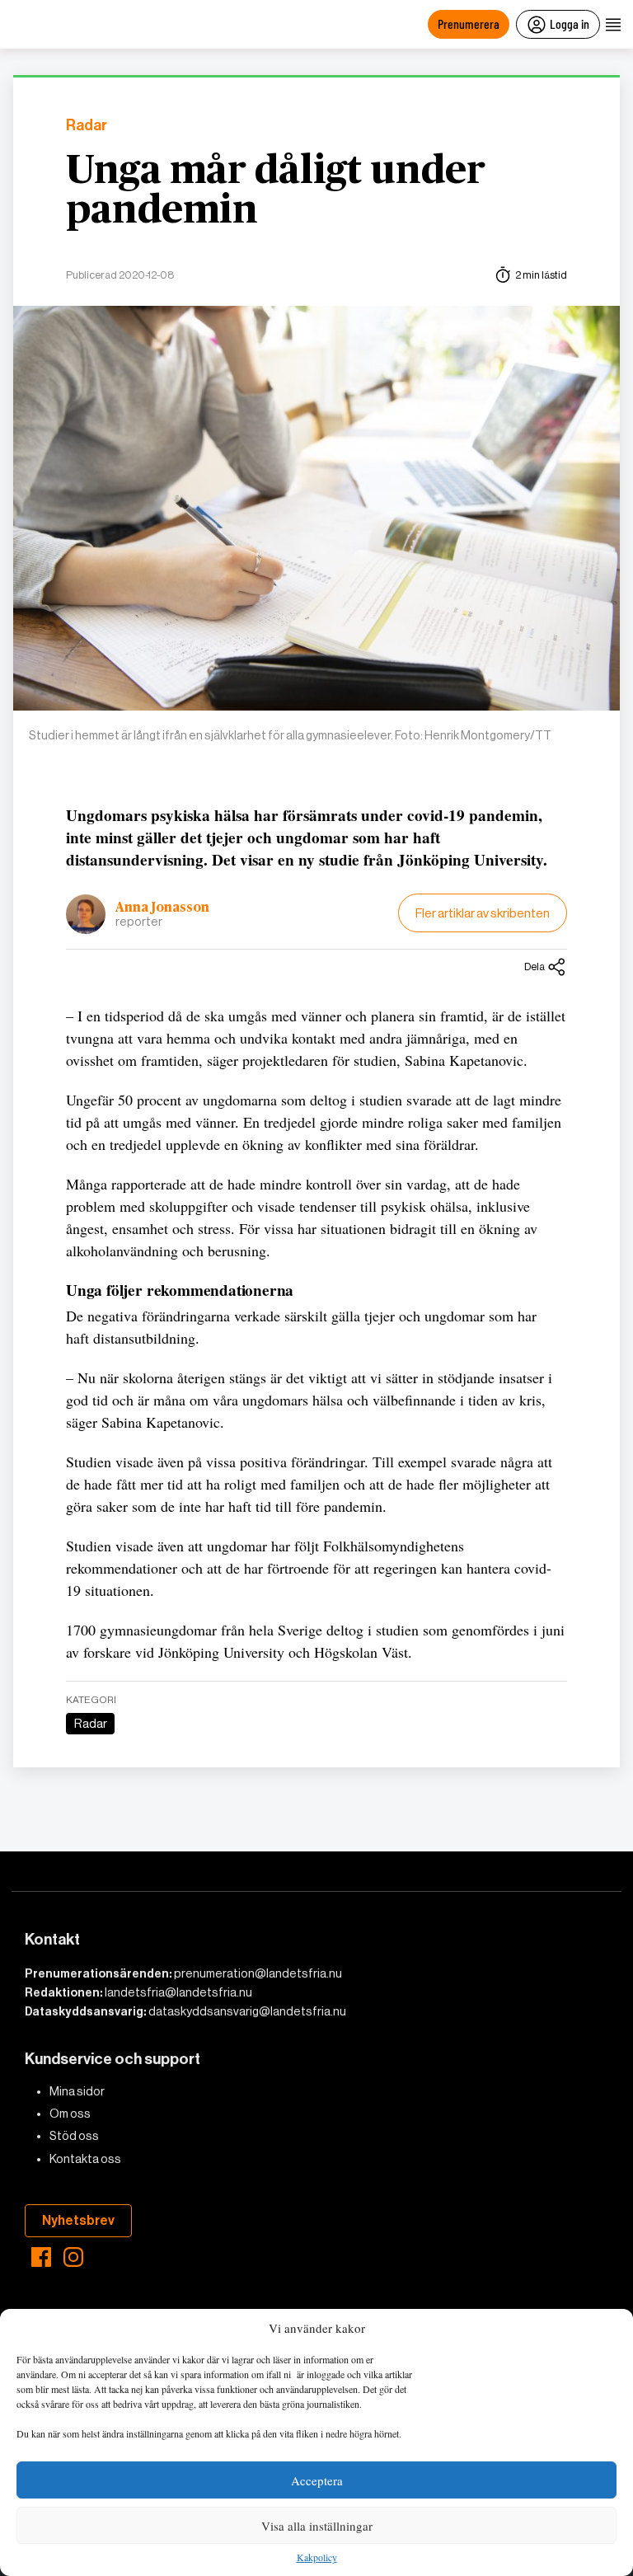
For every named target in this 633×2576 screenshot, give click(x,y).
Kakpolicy (317, 2558)
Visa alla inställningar (317, 2526)
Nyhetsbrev (78, 2220)
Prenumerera (469, 23)
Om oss (70, 2114)
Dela (535, 967)
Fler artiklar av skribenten (483, 913)
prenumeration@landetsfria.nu (258, 1973)
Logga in (570, 23)
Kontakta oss (85, 2159)
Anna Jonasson (162, 908)
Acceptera (317, 2480)
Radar (87, 126)
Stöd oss (74, 2136)
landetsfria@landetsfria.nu (178, 1992)
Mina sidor (77, 2091)
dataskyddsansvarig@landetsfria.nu (247, 2011)
